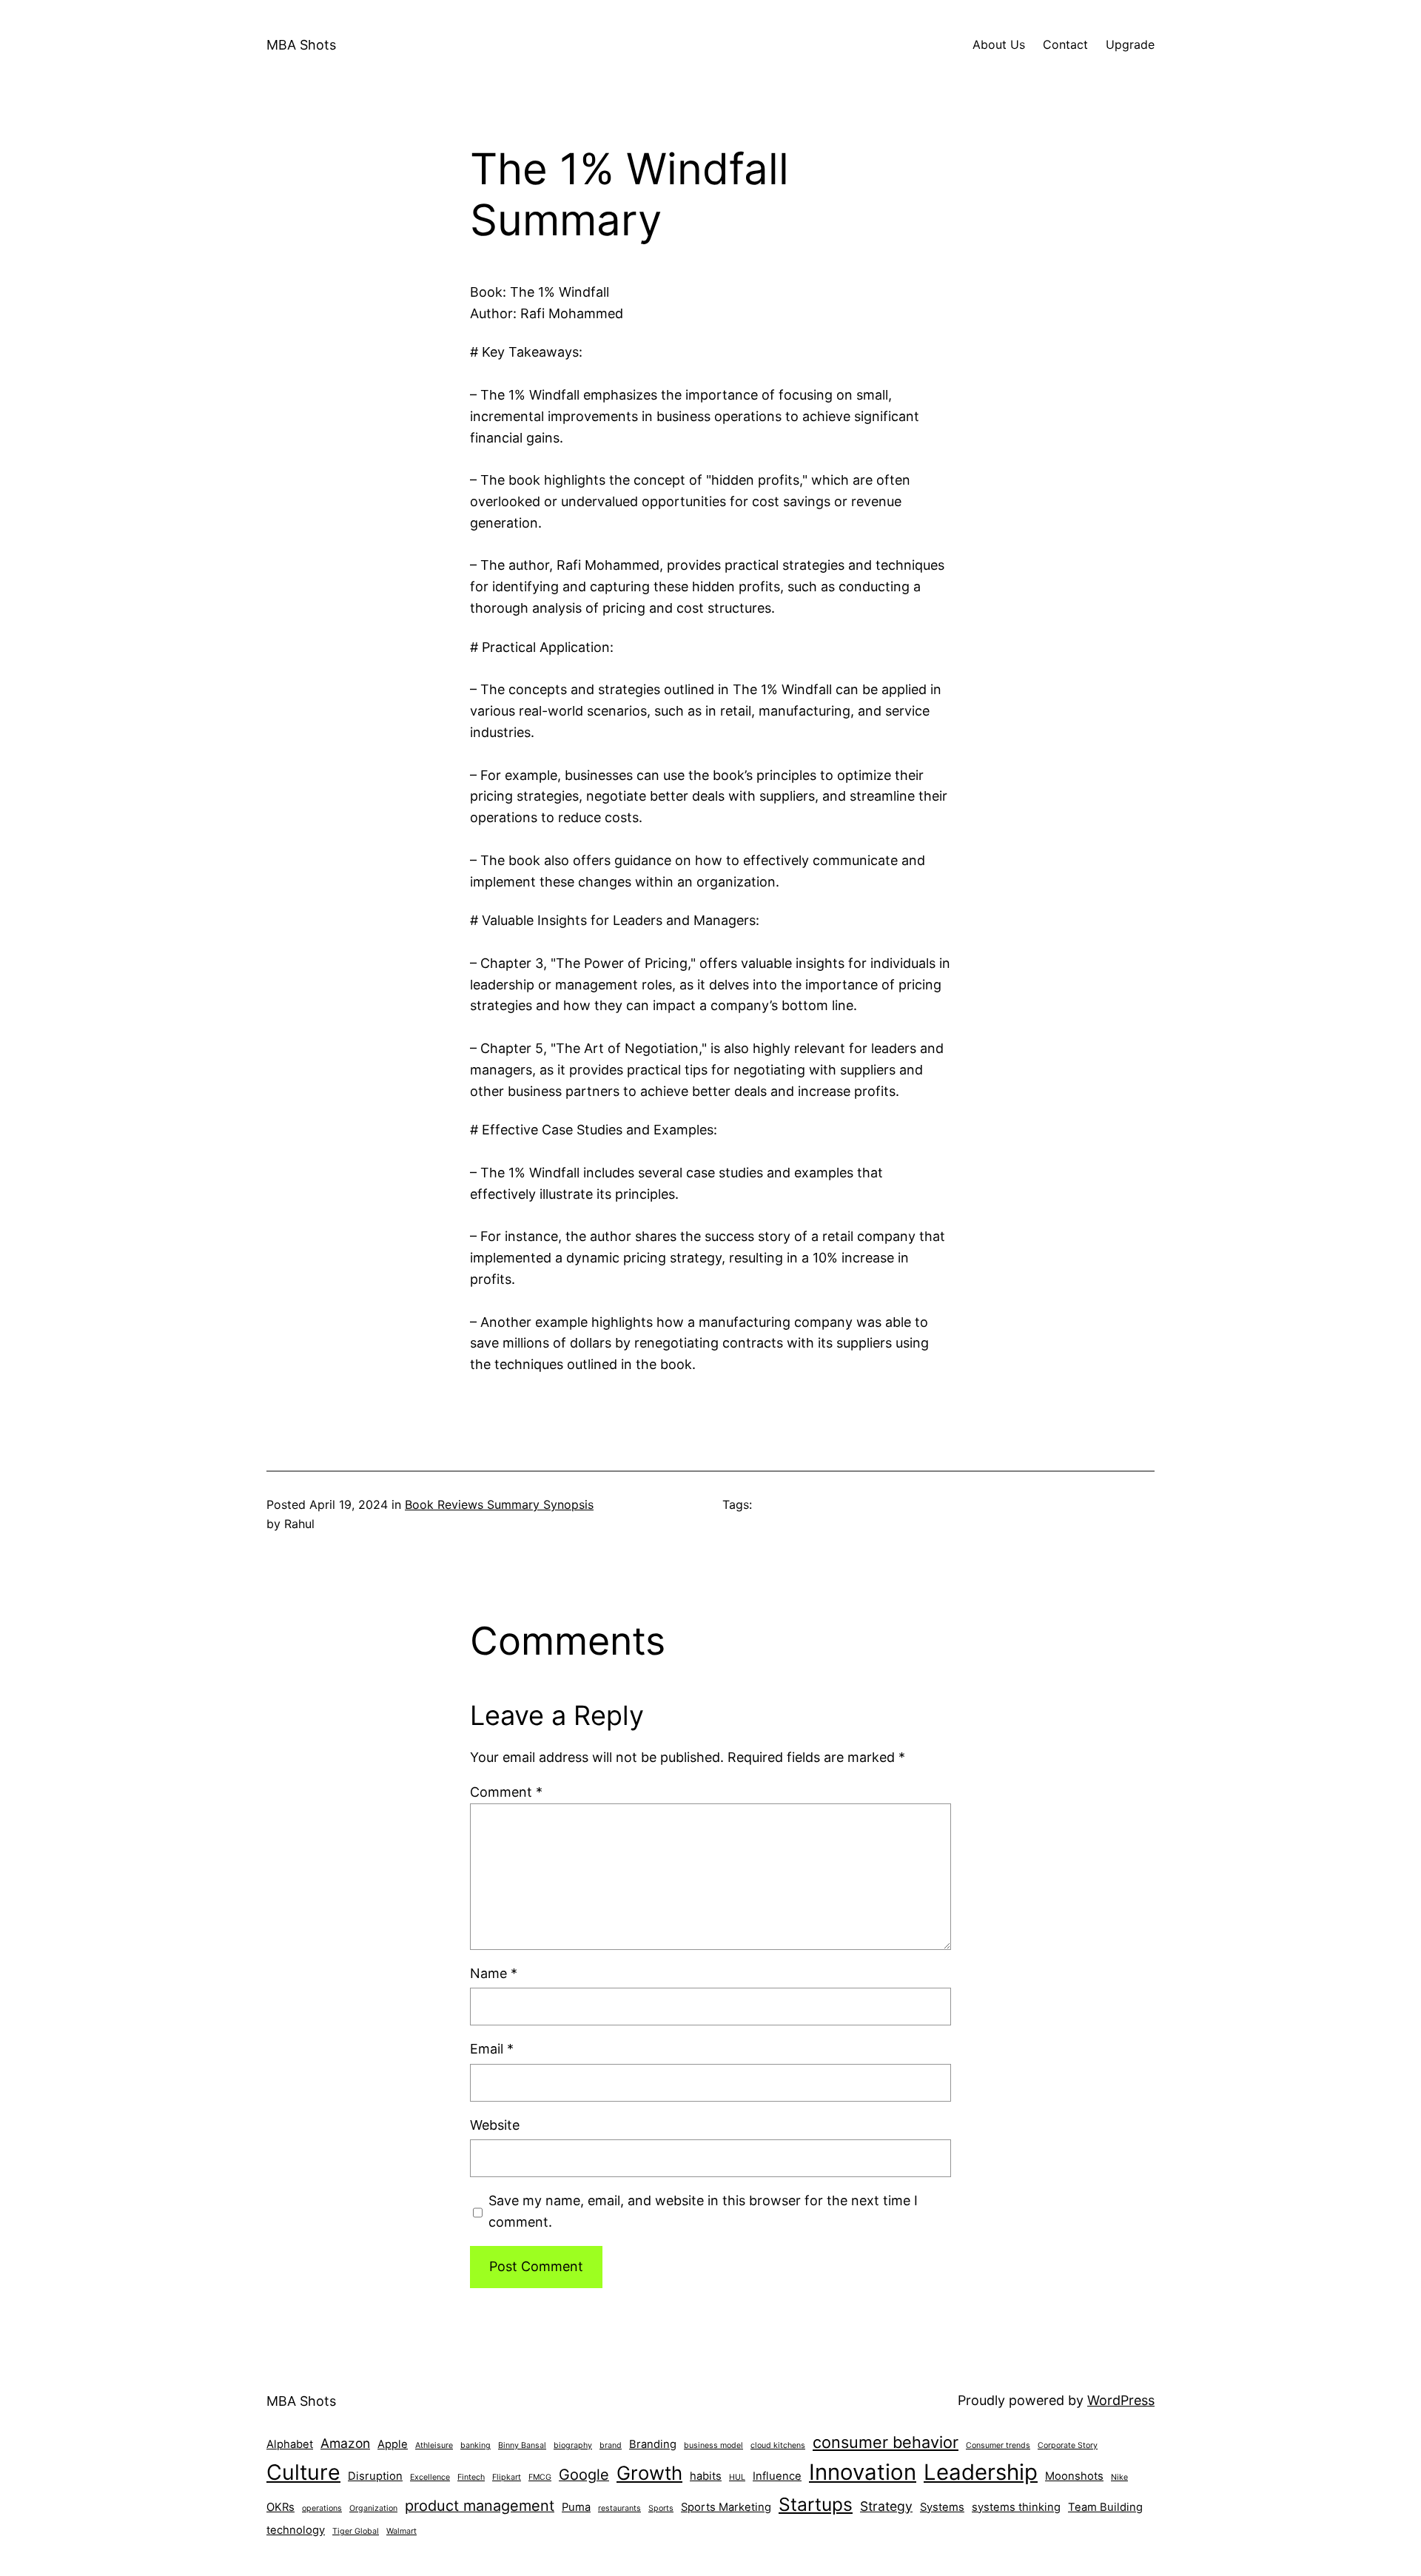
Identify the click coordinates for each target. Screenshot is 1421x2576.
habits (706, 2476)
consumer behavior (886, 2442)
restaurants (619, 2508)
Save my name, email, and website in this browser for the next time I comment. (703, 2211)
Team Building (1105, 2507)
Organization (373, 2508)
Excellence (430, 2477)
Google (584, 2475)
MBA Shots (301, 45)
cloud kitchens (778, 2445)
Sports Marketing (726, 2507)
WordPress (1121, 2400)
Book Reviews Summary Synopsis (499, 1504)
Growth (649, 2473)
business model (713, 2445)
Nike (1119, 2477)
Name (494, 1973)
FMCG (540, 2477)
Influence (777, 2476)
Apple (393, 2444)
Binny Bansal (522, 2445)
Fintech (471, 2477)
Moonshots (1074, 2476)
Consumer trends (998, 2445)
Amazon (345, 2443)
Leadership (981, 2472)
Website (495, 2125)
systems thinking (1016, 2507)
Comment (506, 1792)
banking (476, 2445)
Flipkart (507, 2477)
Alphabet (290, 2444)
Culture (303, 2472)
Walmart (402, 2531)
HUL (737, 2477)
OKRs (280, 2507)
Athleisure (434, 2445)
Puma (576, 2507)
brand (611, 2445)
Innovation (863, 2472)
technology (296, 2530)
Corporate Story (1068, 2445)
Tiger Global (356, 2531)
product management (480, 2506)
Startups (816, 2504)
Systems (942, 2507)
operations (322, 2508)
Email (492, 2049)
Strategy (886, 2506)
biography (573, 2445)
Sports (661, 2508)
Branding (653, 2444)
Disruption (375, 2476)
